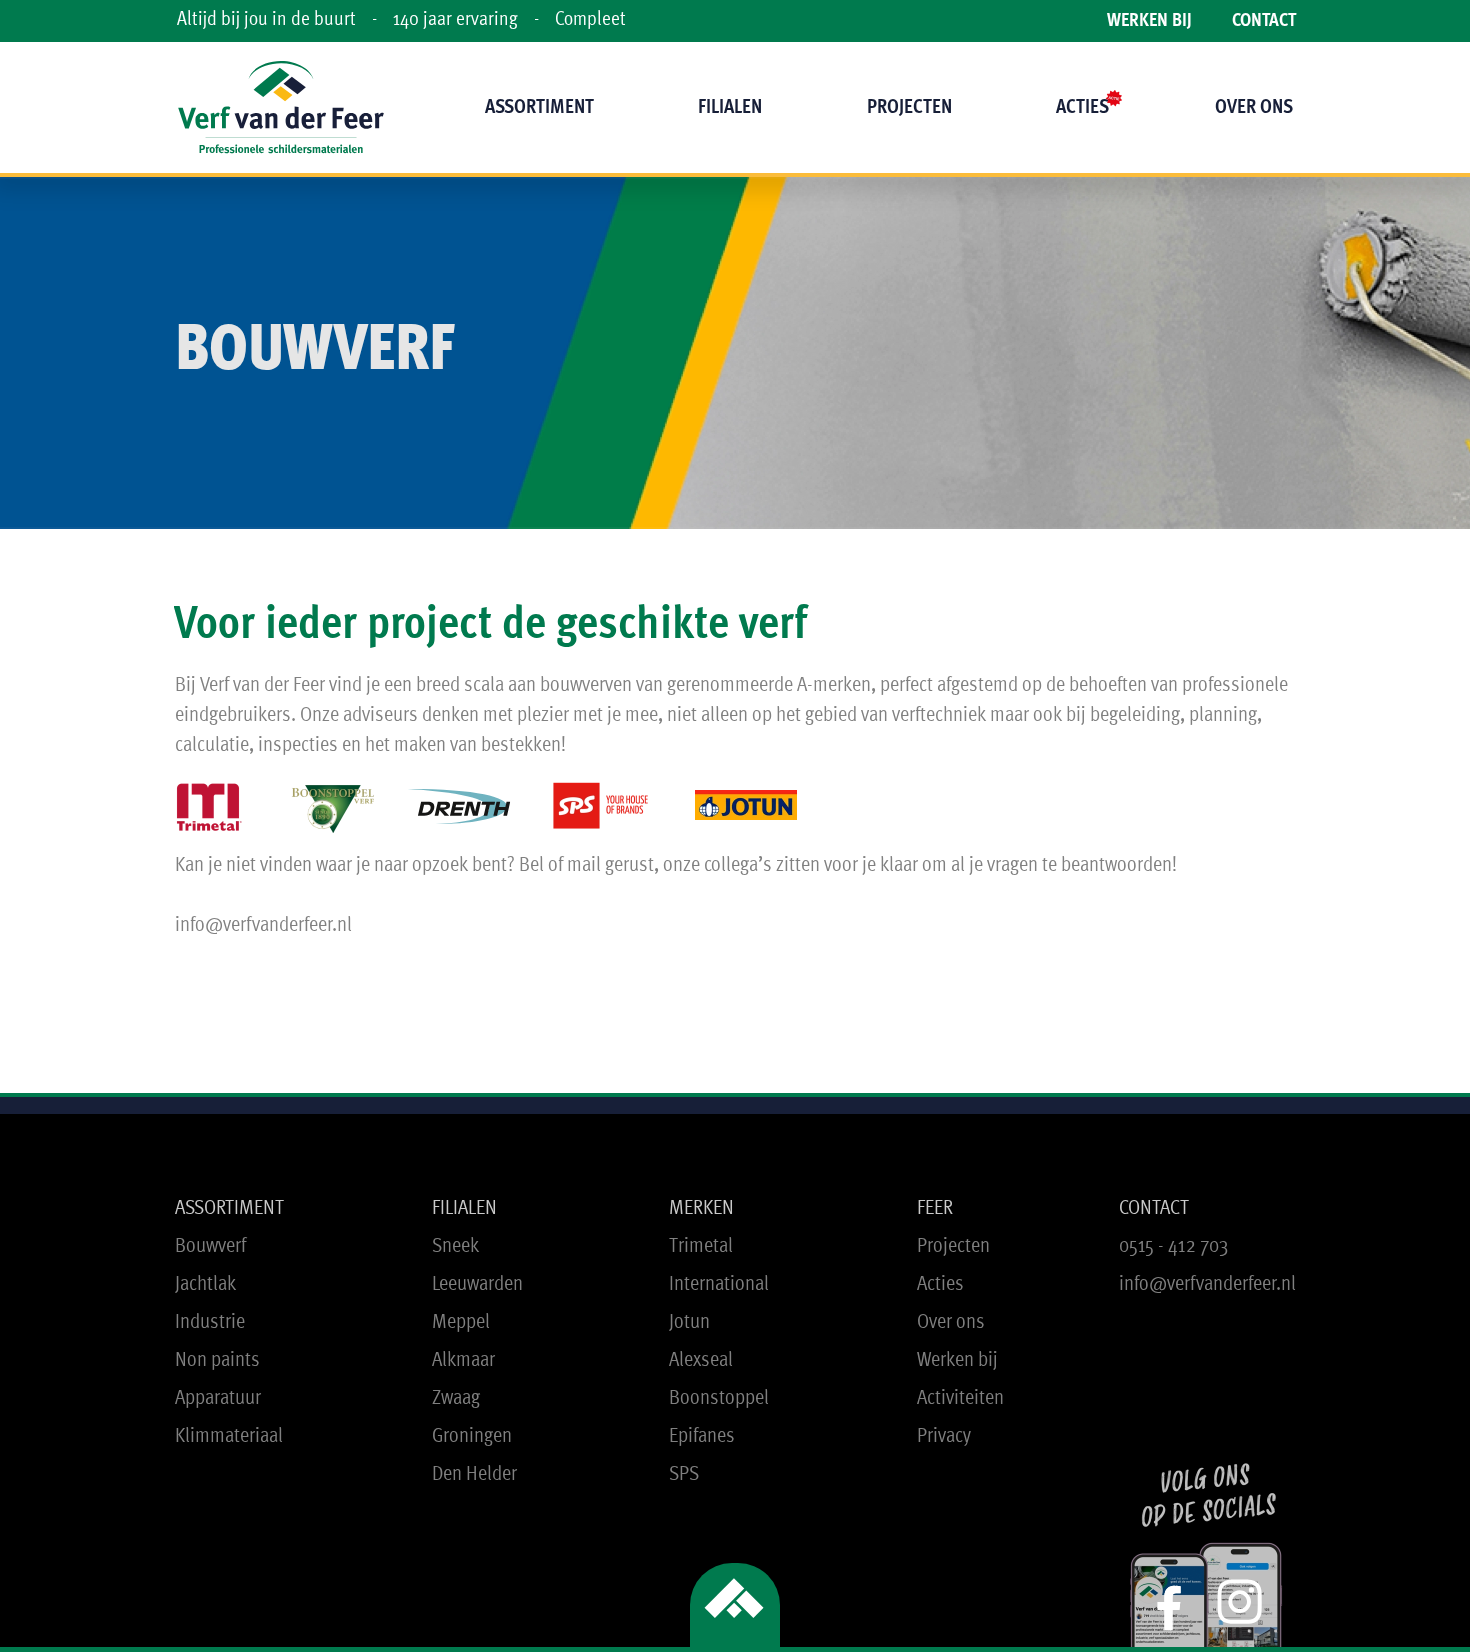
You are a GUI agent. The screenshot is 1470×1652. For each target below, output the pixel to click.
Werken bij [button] (957, 1360)
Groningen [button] (472, 1436)
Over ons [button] (951, 1322)
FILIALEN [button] (464, 1208)
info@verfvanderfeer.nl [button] (1207, 1284)
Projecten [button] (953, 1246)
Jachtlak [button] (205, 1284)
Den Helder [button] (474, 1474)
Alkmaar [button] (463, 1360)
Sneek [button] (455, 1246)
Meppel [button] (461, 1322)
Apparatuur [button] (218, 1398)
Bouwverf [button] (210, 1246)
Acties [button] (940, 1284)
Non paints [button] (217, 1360)
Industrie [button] (210, 1322)
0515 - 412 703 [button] (1173, 1246)
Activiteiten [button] (960, 1398)
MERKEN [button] (701, 1208)
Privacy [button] (944, 1436)
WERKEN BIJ (1149, 21)
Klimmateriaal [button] (229, 1436)
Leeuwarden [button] (477, 1284)
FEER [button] (935, 1208)
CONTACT (1264, 21)
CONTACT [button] (1154, 1208)
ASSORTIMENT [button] (229, 1208)
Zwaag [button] (456, 1398)
